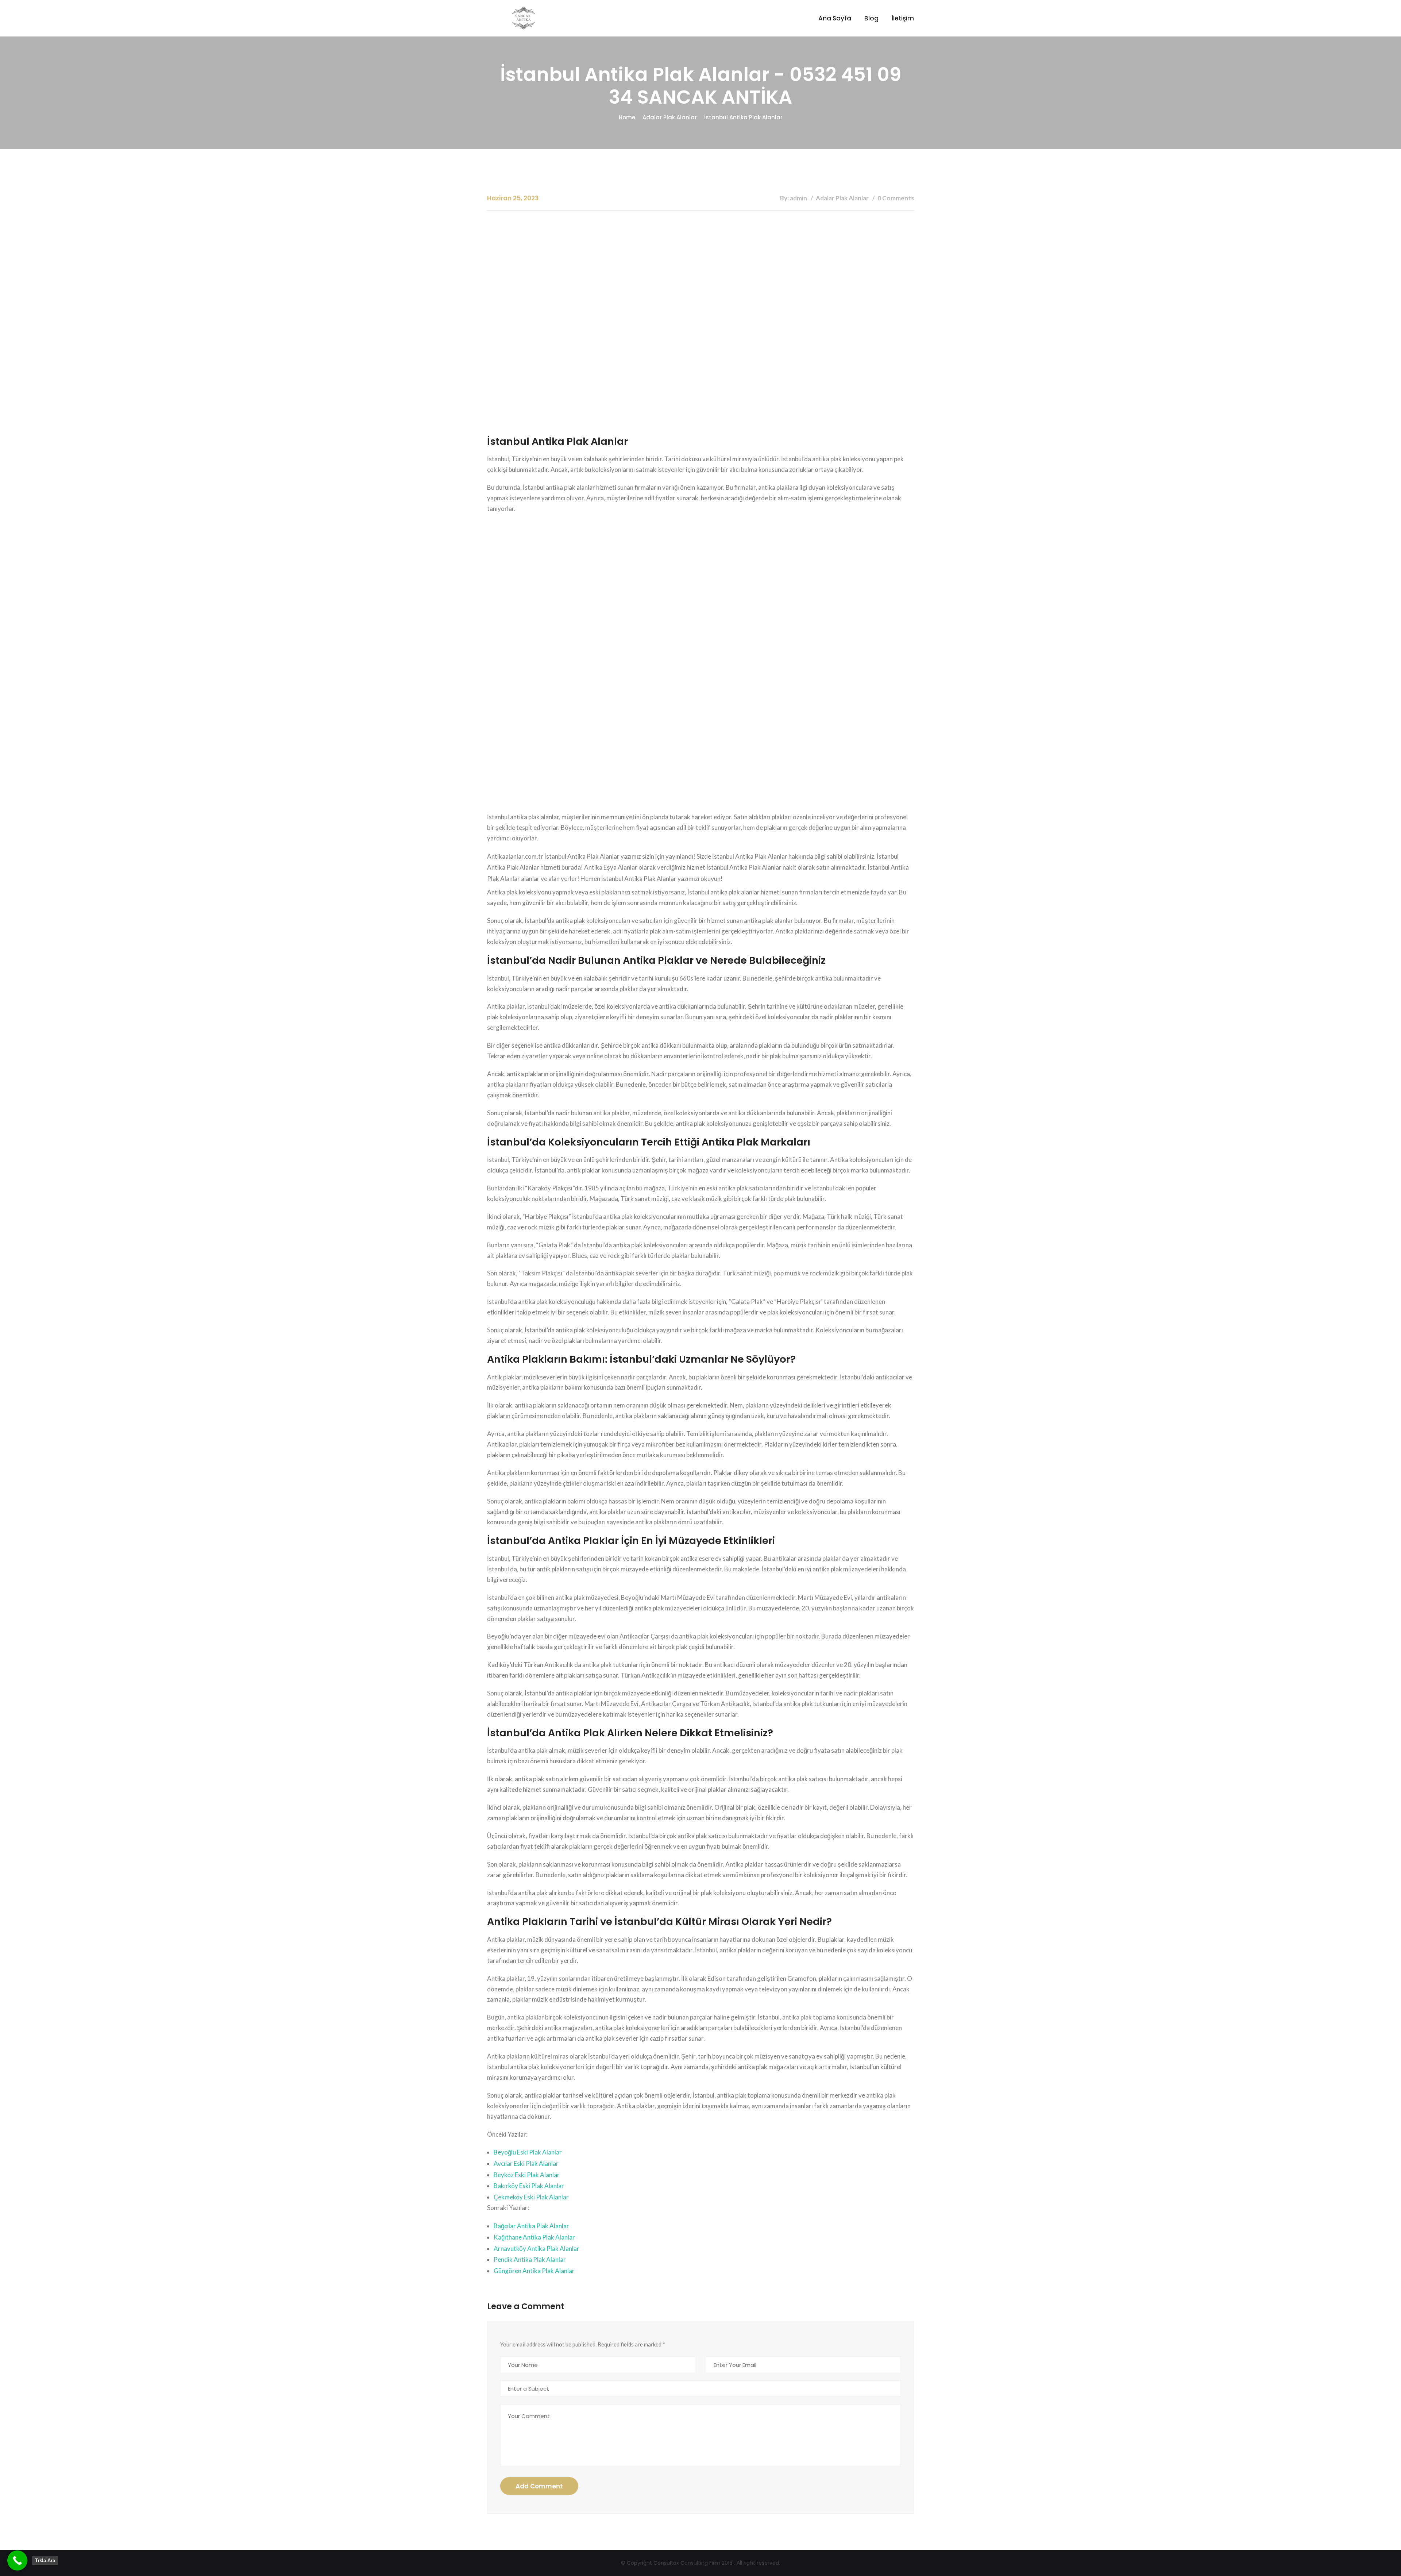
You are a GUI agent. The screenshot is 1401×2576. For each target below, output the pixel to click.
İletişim (903, 18)
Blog (871, 18)
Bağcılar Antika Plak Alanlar (531, 2226)
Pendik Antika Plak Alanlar (530, 2259)
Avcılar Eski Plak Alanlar (526, 2163)
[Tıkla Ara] (17, 2560)
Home (627, 117)
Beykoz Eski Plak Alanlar (527, 2175)
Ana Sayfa (835, 18)
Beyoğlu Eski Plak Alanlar (528, 2152)
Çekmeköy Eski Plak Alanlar (531, 2197)
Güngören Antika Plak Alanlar (534, 2271)
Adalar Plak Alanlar (670, 117)
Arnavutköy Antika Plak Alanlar (537, 2248)
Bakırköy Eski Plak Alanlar (529, 2186)
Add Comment (539, 2486)
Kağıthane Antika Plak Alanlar (534, 2237)
